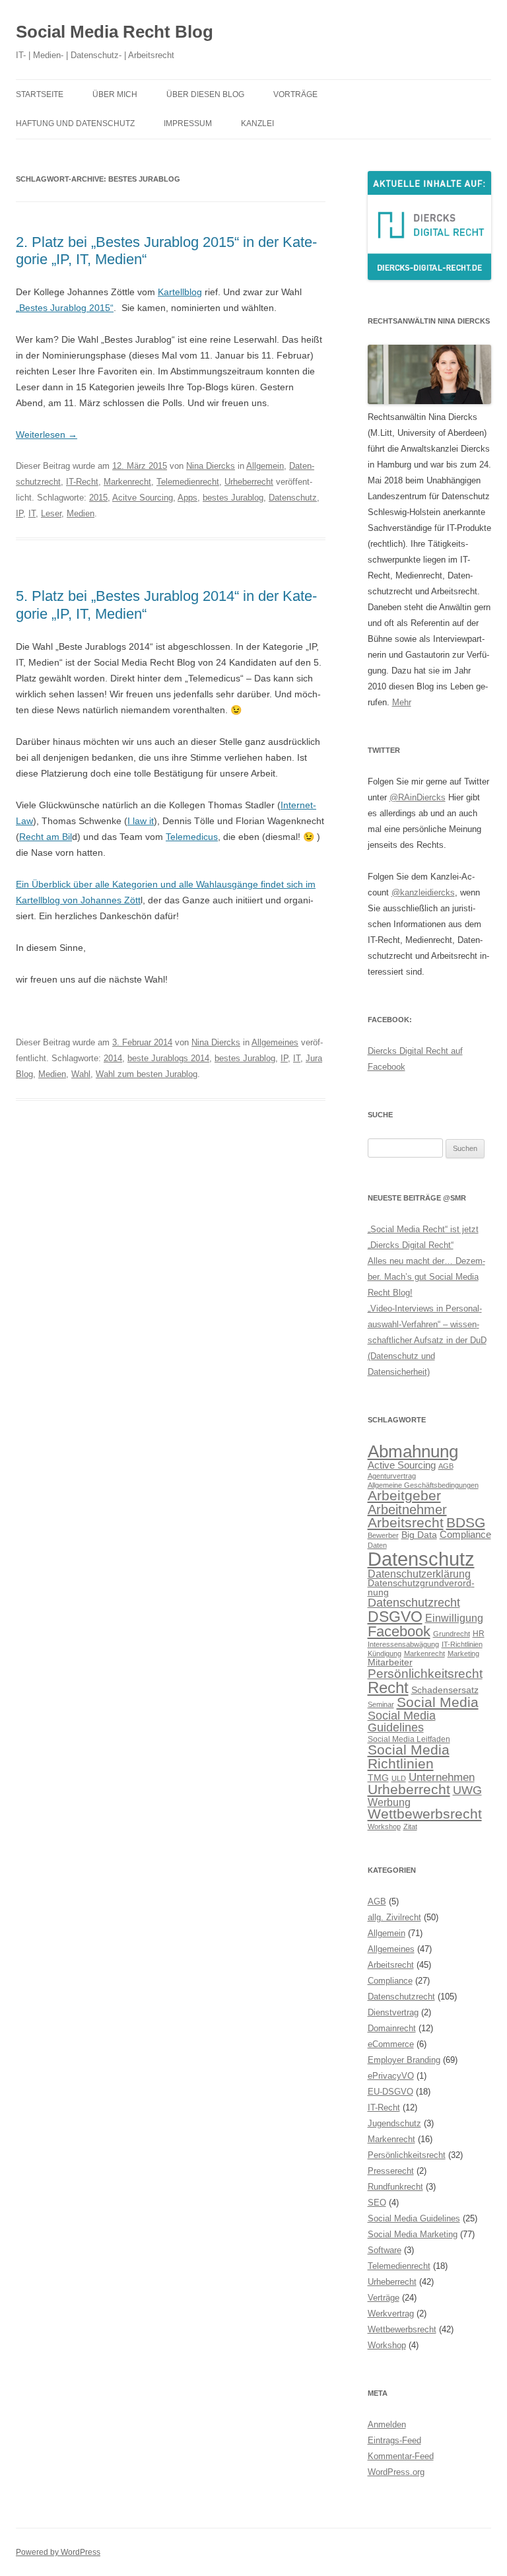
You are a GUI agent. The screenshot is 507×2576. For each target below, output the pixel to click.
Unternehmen (442, 1777)
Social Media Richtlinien (409, 1757)
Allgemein (265, 466)
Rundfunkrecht (395, 2187)
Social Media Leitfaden (409, 1739)
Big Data (419, 1535)
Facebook (399, 1631)
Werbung (389, 1802)
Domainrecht (392, 2028)
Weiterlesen (47, 435)
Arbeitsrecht (406, 1522)
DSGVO (395, 1617)
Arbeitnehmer (407, 1510)
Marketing (463, 1654)
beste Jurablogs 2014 (168, 1058)
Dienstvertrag (393, 2012)
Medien (81, 513)
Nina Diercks (211, 466)
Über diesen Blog (205, 94)
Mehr (402, 702)
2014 (113, 1058)
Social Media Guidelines (402, 1721)
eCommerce (391, 2044)
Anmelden (387, 2424)
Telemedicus (192, 837)
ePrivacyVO (391, 2076)
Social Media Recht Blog (115, 32)
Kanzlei (257, 123)
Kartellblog (180, 292)
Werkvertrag (391, 2314)
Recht (388, 1688)
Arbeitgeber (404, 1495)
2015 (98, 498)
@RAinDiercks (418, 797)
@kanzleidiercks (423, 892)
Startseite (40, 94)
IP (19, 513)
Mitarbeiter (390, 1662)
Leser (51, 513)
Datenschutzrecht (414, 1602)
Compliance (465, 1534)
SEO (377, 2203)
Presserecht (391, 2171)
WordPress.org (396, 2472)
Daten (377, 1545)
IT (32, 513)
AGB (446, 1466)
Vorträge (295, 94)
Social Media (438, 1702)
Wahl (81, 1074)
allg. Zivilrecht (394, 1917)
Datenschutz (293, 498)
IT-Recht (82, 482)
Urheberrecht (249, 482)
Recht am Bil (46, 837)
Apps (187, 498)
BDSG (466, 1522)
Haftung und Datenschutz (75, 123)
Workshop (384, 1827)
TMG (378, 1778)
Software (385, 2250)
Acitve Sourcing (143, 498)
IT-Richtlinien (462, 1644)
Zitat (410, 1827)
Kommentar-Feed (401, 2456)
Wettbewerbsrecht (425, 1814)
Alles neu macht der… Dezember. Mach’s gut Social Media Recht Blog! (426, 1277)
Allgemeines (275, 1042)
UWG (467, 1790)
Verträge (384, 2298)
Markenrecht (127, 482)
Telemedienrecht (188, 482)
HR (479, 1634)
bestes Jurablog (233, 498)
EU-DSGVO (390, 2092)
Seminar (381, 1704)
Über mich (115, 94)
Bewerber (383, 1535)
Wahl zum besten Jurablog (147, 1074)
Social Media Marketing (413, 2234)
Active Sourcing (402, 1465)
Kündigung (385, 1654)
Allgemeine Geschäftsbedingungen (423, 1485)
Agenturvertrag (392, 1476)
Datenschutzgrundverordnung (421, 1588)
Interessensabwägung (403, 1644)
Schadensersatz (445, 1690)
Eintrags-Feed (394, 2440)
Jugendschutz (394, 2123)
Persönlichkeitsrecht (425, 1674)
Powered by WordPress (58, 2552)
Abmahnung (413, 1451)
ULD (399, 1778)
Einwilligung (454, 1618)
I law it (141, 821)
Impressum (188, 123)
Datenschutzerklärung (419, 1574)
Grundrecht (452, 1634)
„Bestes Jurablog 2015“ (65, 308)
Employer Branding (404, 2060)
